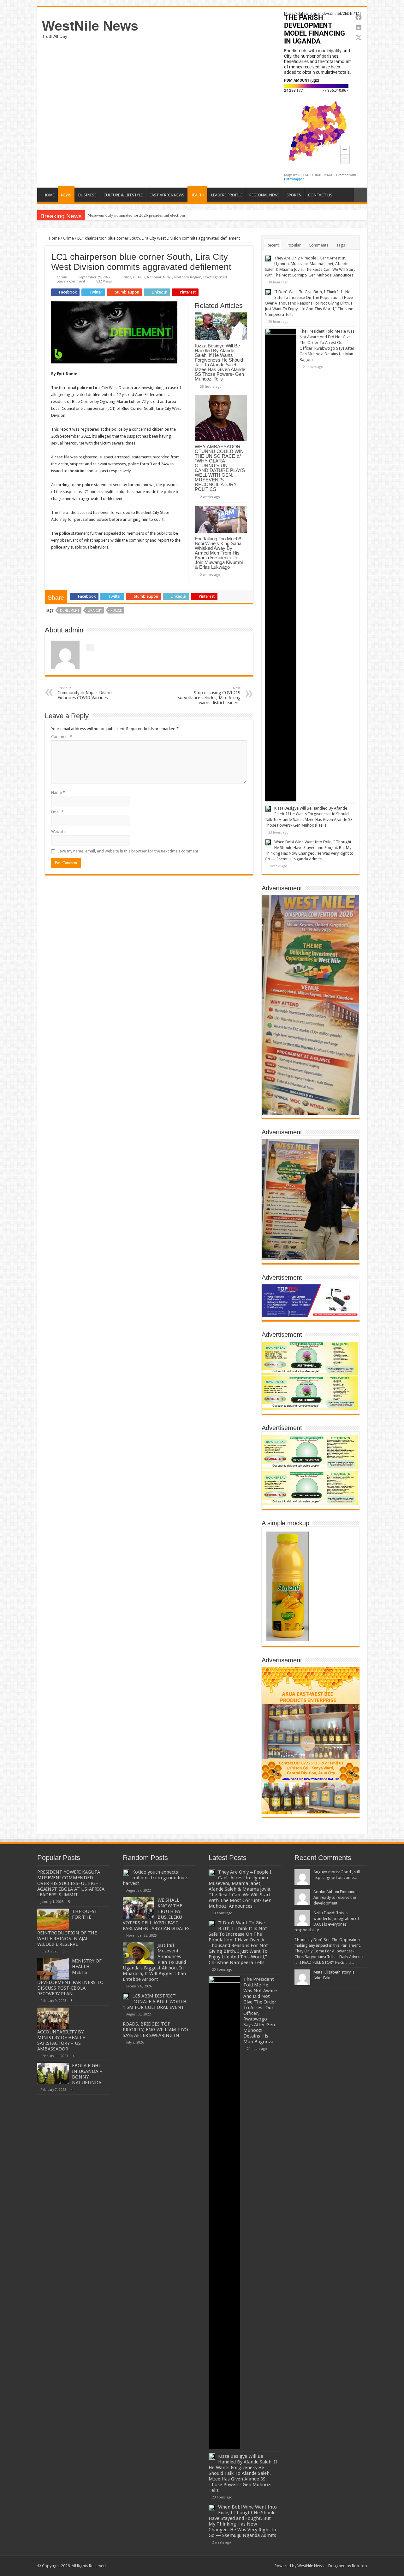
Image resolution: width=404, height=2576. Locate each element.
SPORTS (294, 195)
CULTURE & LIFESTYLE (123, 195)
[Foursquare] (261, 2566)
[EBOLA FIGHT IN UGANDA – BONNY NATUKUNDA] (53, 2073)
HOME (49, 195)
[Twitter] (243, 2566)
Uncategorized (215, 277)
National (154, 277)
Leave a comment (71, 281)
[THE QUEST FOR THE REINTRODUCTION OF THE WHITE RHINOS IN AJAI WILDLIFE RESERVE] (53, 1919)
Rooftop (359, 2566)
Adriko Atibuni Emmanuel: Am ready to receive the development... (336, 1897)
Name (58, 792)
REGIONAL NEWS (264, 195)
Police (116, 611)
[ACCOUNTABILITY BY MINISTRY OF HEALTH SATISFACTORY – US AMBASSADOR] (53, 2018)
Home (54, 238)
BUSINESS (87, 195)
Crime (68, 238)
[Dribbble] (255, 2566)
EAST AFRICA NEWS (167, 195)
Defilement (70, 611)
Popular (294, 245)
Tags (341, 245)
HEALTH (197, 195)
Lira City (95, 611)
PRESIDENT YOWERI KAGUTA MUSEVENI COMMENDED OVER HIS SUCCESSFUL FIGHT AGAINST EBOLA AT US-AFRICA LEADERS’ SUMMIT (71, 1883)
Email (57, 812)
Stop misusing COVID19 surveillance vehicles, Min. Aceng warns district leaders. (209, 696)
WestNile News (90, 26)
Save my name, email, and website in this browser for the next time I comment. (128, 851)
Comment (62, 737)
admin (62, 277)
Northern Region (188, 277)
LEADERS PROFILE (227, 195)
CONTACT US (320, 195)
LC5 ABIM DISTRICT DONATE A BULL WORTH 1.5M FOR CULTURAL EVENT (155, 2002)
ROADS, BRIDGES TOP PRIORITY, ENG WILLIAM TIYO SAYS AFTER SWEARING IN (155, 2030)
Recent (273, 245)
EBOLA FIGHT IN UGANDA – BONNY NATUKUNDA (87, 2074)
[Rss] (231, 2566)
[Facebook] (237, 2566)
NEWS (66, 195)
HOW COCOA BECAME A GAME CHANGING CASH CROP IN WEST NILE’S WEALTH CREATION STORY (181, 215)
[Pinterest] (249, 2566)
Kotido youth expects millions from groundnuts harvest (156, 1878)
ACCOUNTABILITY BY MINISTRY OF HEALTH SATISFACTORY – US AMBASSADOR (62, 2040)
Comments (318, 245)
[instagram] (267, 2566)
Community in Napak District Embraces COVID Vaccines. (85, 693)
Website (58, 832)
